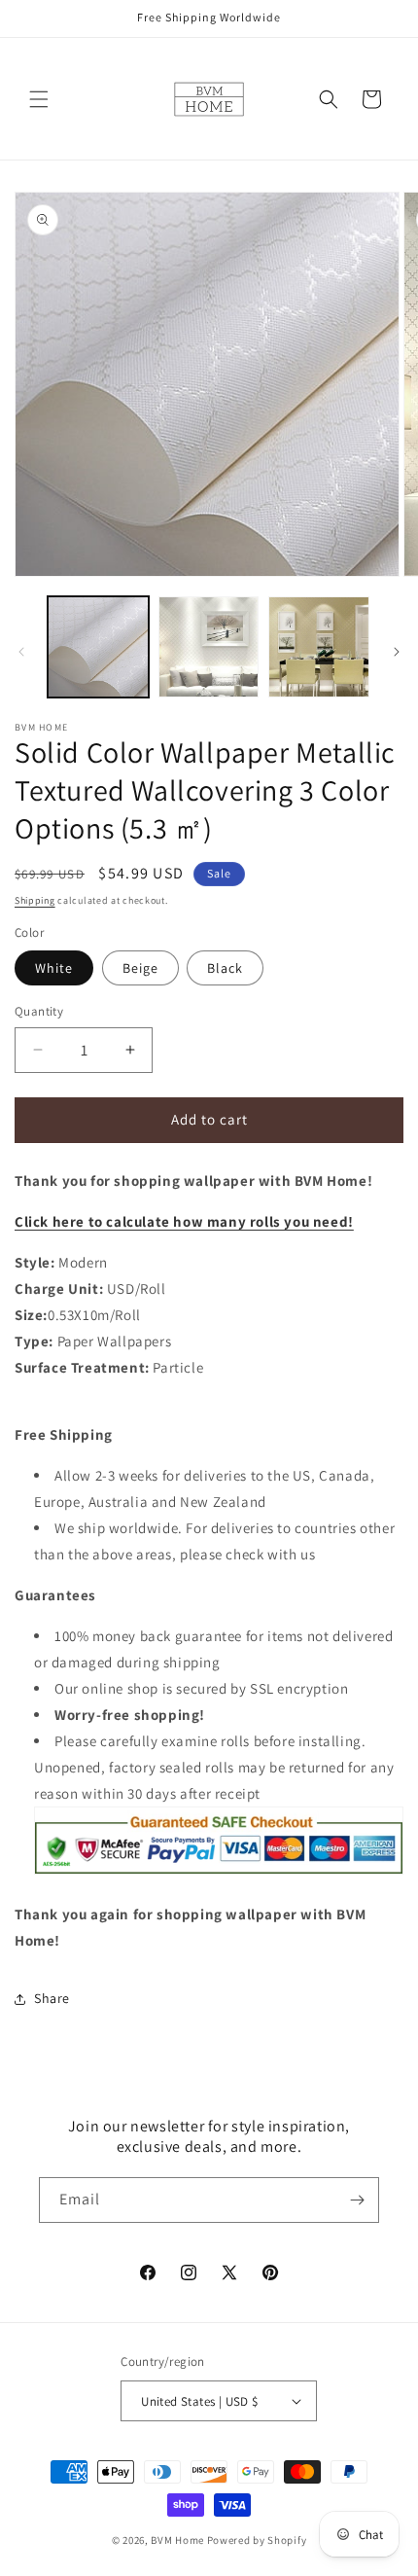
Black (225, 968)
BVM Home (177, 2540)
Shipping (35, 900)
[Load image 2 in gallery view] (209, 647)
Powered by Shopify (257, 2540)
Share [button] (52, 1998)
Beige (140, 968)
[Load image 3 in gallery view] (319, 647)
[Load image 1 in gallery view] (98, 647)
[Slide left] (21, 652)
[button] (39, 99)
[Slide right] (397, 652)
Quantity (39, 1011)
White (54, 968)
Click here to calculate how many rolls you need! (184, 1221)
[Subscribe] (357, 2200)
